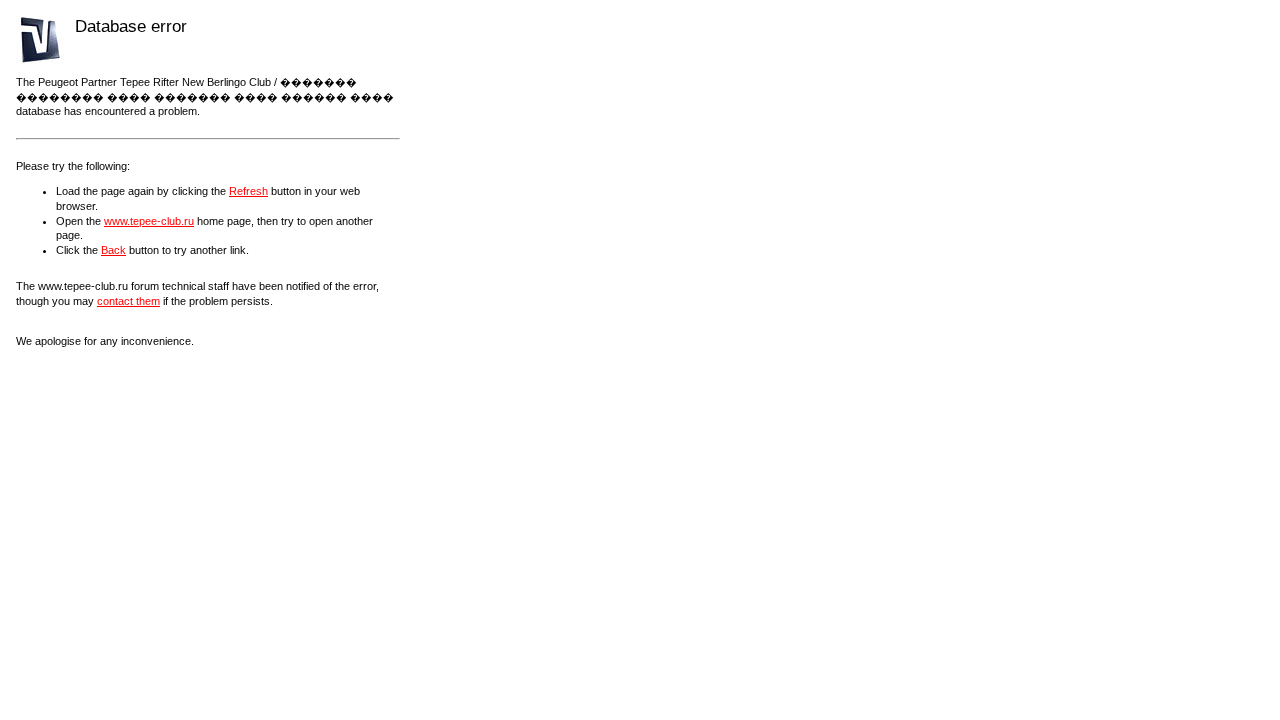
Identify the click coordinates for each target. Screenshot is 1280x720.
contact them (128, 301)
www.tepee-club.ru (149, 221)
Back (113, 250)
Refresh (248, 191)
